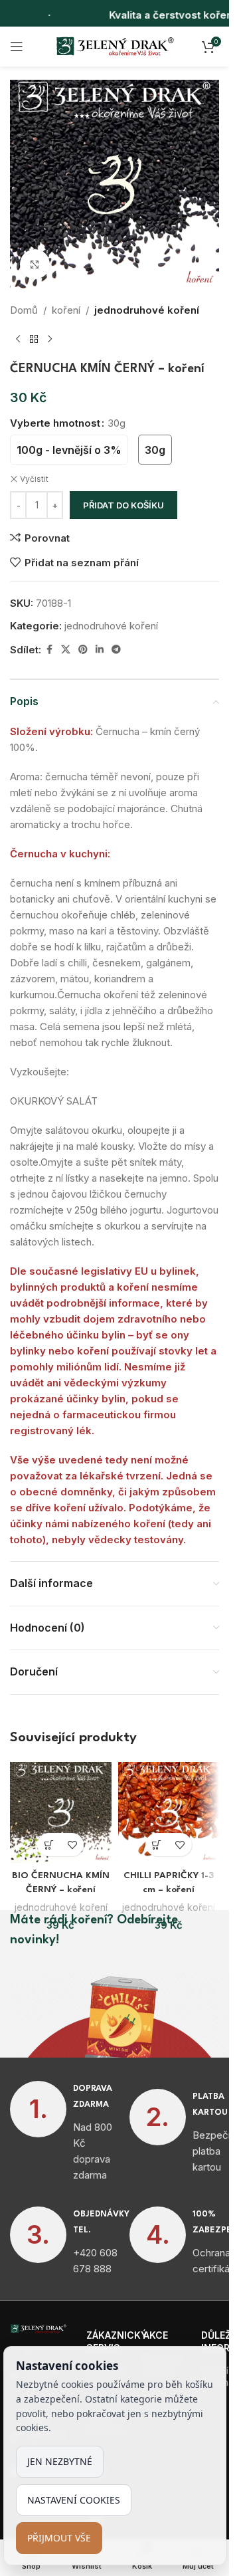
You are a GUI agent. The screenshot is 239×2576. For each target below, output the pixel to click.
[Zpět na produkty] (34, 340)
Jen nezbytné (60, 2461)
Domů (24, 310)
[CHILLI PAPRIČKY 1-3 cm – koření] (169, 1813)
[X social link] (66, 650)
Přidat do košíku (123, 505)
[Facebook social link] (49, 650)
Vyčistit (34, 479)
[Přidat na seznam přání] (72, 1845)
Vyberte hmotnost (55, 423)
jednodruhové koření (147, 310)
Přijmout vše (59, 2538)
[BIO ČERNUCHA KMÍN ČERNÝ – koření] (61, 1813)
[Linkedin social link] (100, 650)
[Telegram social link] (116, 650)
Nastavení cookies (74, 2500)
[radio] (69, 450)
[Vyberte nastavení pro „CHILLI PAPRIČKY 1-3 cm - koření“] (157, 1845)
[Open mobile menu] (17, 47)
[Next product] (50, 340)
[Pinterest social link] (83, 650)
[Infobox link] (60, 2132)
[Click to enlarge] (35, 264)
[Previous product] (18, 340)
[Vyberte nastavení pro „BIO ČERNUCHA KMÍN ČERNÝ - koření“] (49, 1845)
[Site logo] (115, 46)
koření (66, 310)
